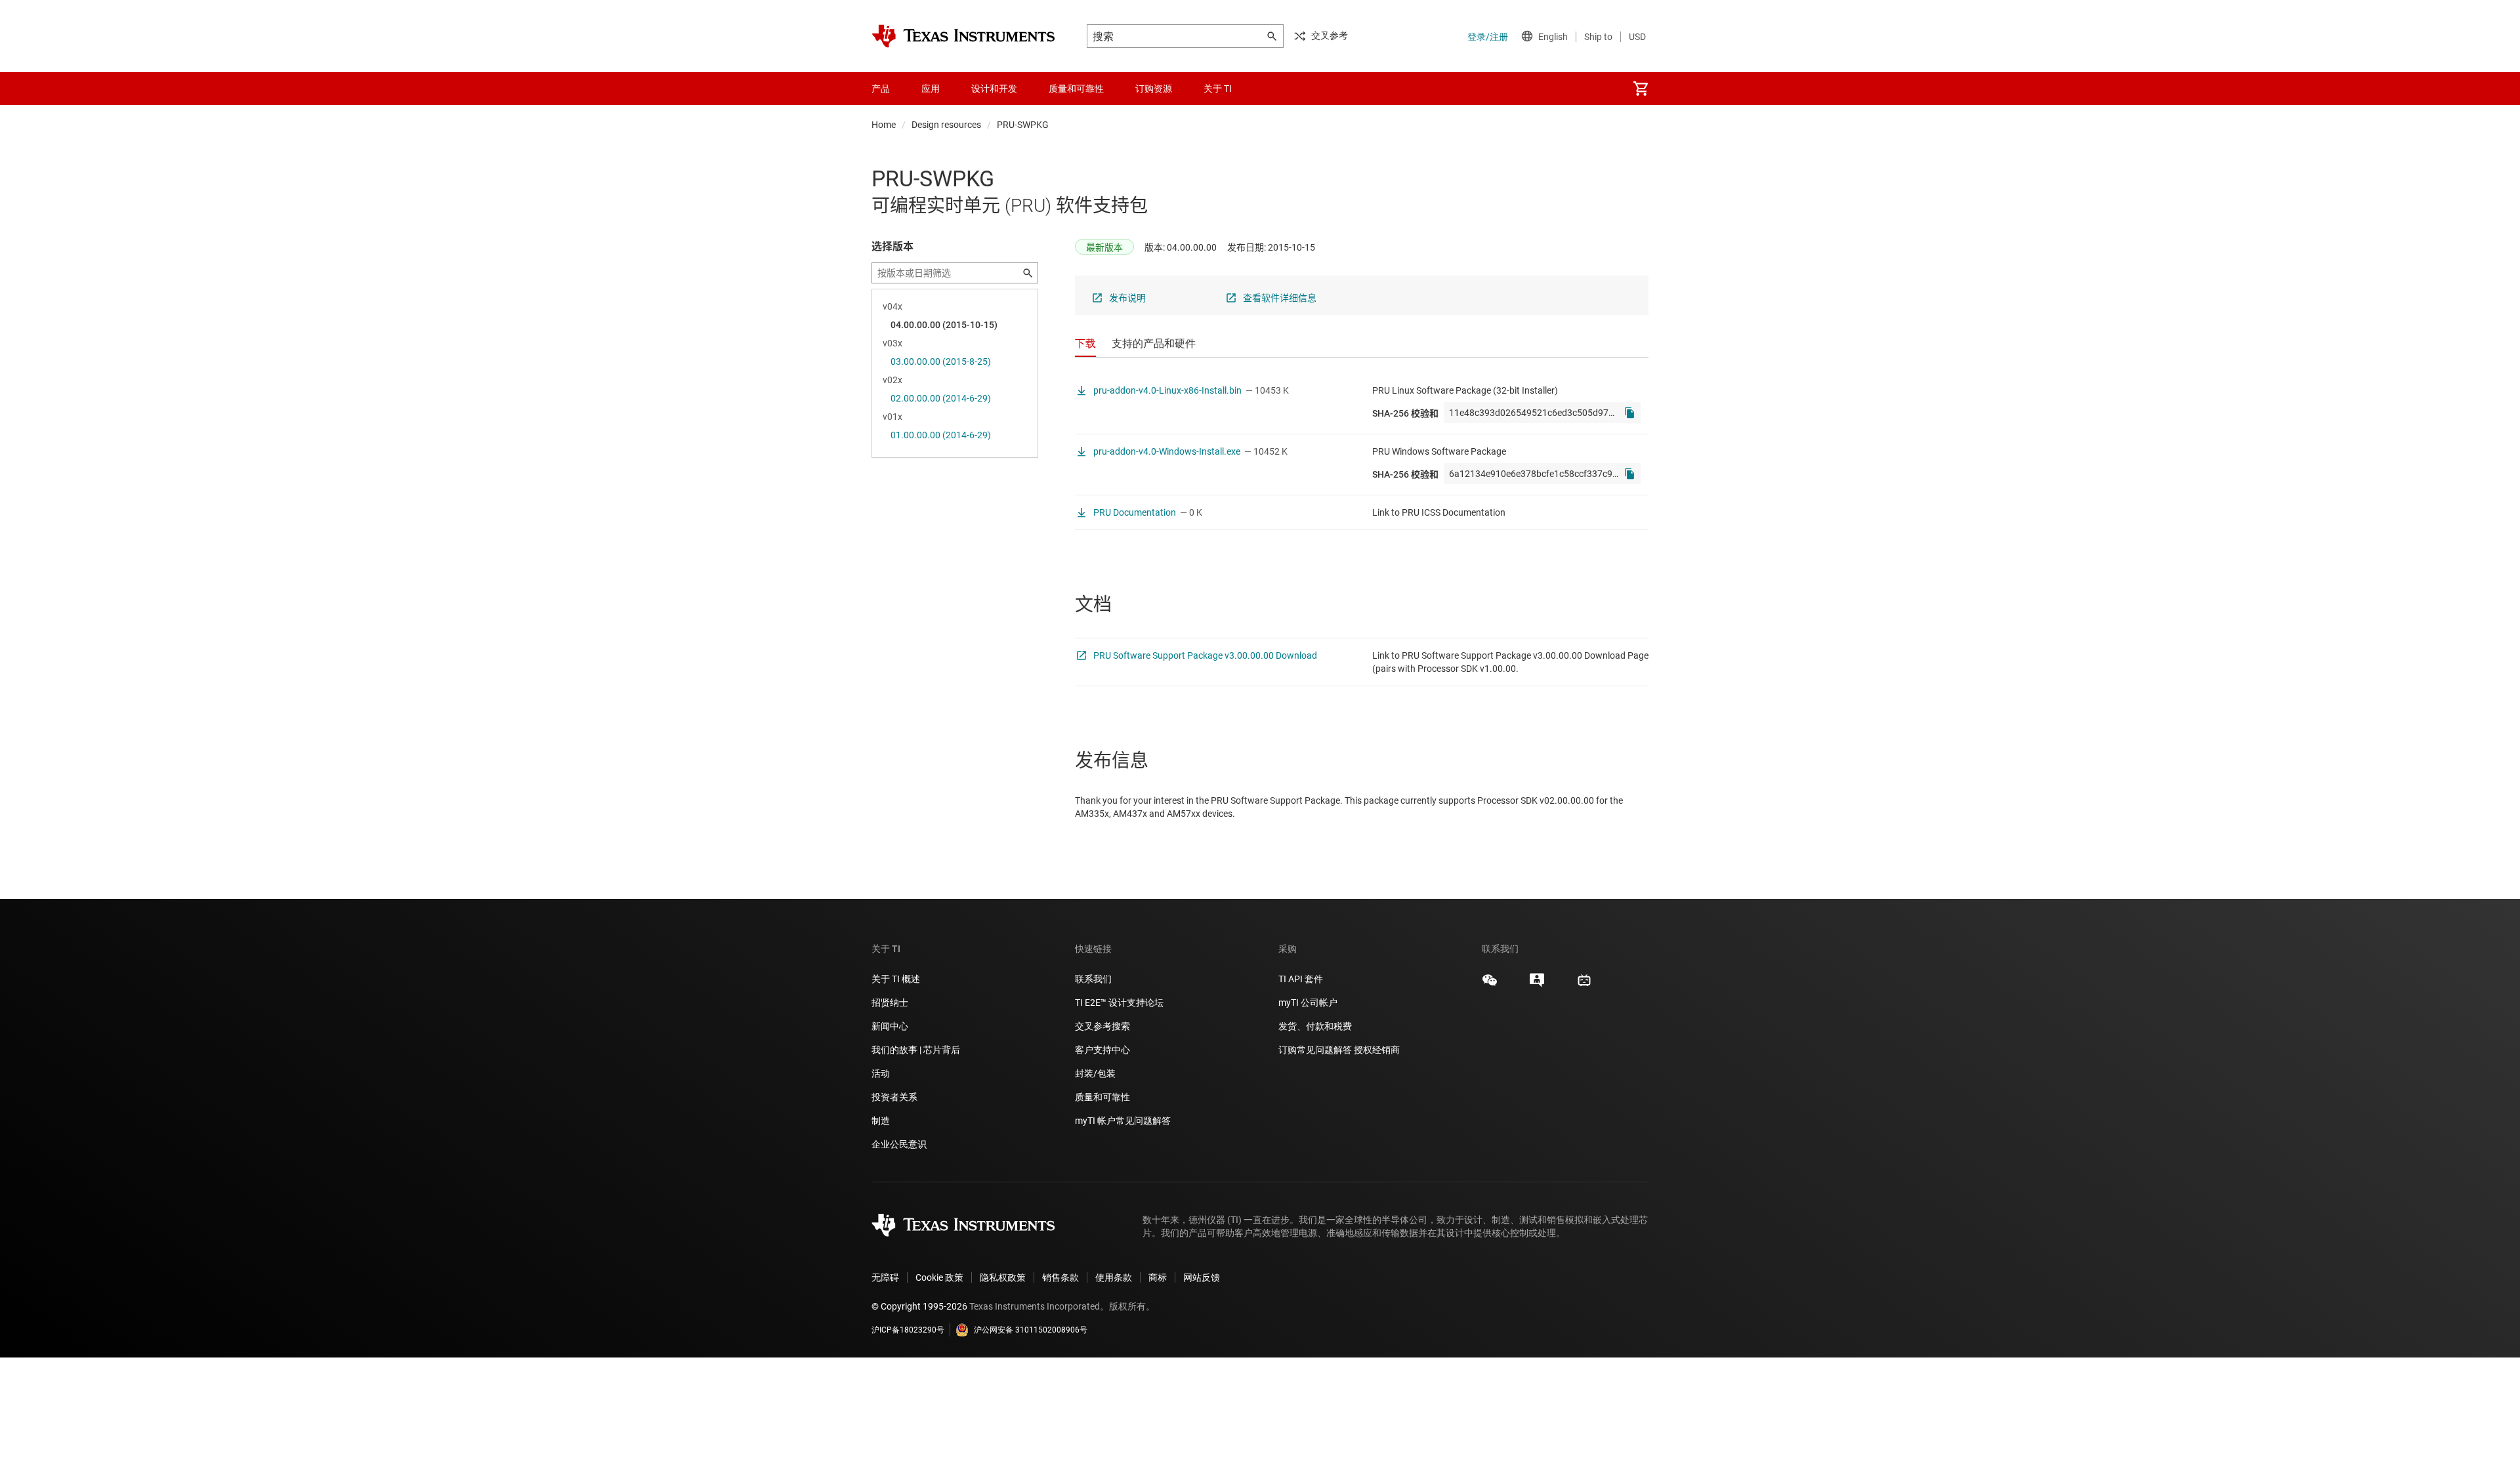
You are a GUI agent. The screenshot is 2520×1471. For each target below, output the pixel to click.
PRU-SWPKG (1023, 125)
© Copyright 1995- (919, 1306)
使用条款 (1114, 1277)
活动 (881, 1073)
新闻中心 (890, 1026)
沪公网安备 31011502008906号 (1031, 1330)
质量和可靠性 (1103, 1097)
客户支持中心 (1102, 1050)
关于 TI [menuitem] (1218, 89)
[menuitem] (1641, 89)
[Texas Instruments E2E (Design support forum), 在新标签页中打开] (1537, 985)
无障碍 (885, 1277)
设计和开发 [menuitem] (994, 89)
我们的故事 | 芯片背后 (916, 1050)
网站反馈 (1202, 1277)
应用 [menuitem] (931, 89)
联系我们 (1093, 979)
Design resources (946, 125)
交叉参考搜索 (1102, 1026)
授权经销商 (1377, 1050)
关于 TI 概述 (896, 979)
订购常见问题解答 (1315, 1050)
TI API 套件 (1301, 979)
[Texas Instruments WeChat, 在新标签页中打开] (1490, 985)
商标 (1158, 1277)
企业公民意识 (899, 1144)
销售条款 (1060, 1277)
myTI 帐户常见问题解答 (1123, 1121)
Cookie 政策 (939, 1277)
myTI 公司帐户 (1308, 1003)
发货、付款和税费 (1315, 1026)
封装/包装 (1095, 1073)
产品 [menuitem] (881, 89)
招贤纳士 (890, 1003)
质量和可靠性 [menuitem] (1076, 89)
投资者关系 (894, 1097)
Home (884, 125)
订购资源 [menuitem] (1154, 89)
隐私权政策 (1003, 1277)
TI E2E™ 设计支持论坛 (1119, 1003)
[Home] (963, 36)
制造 (881, 1121)
